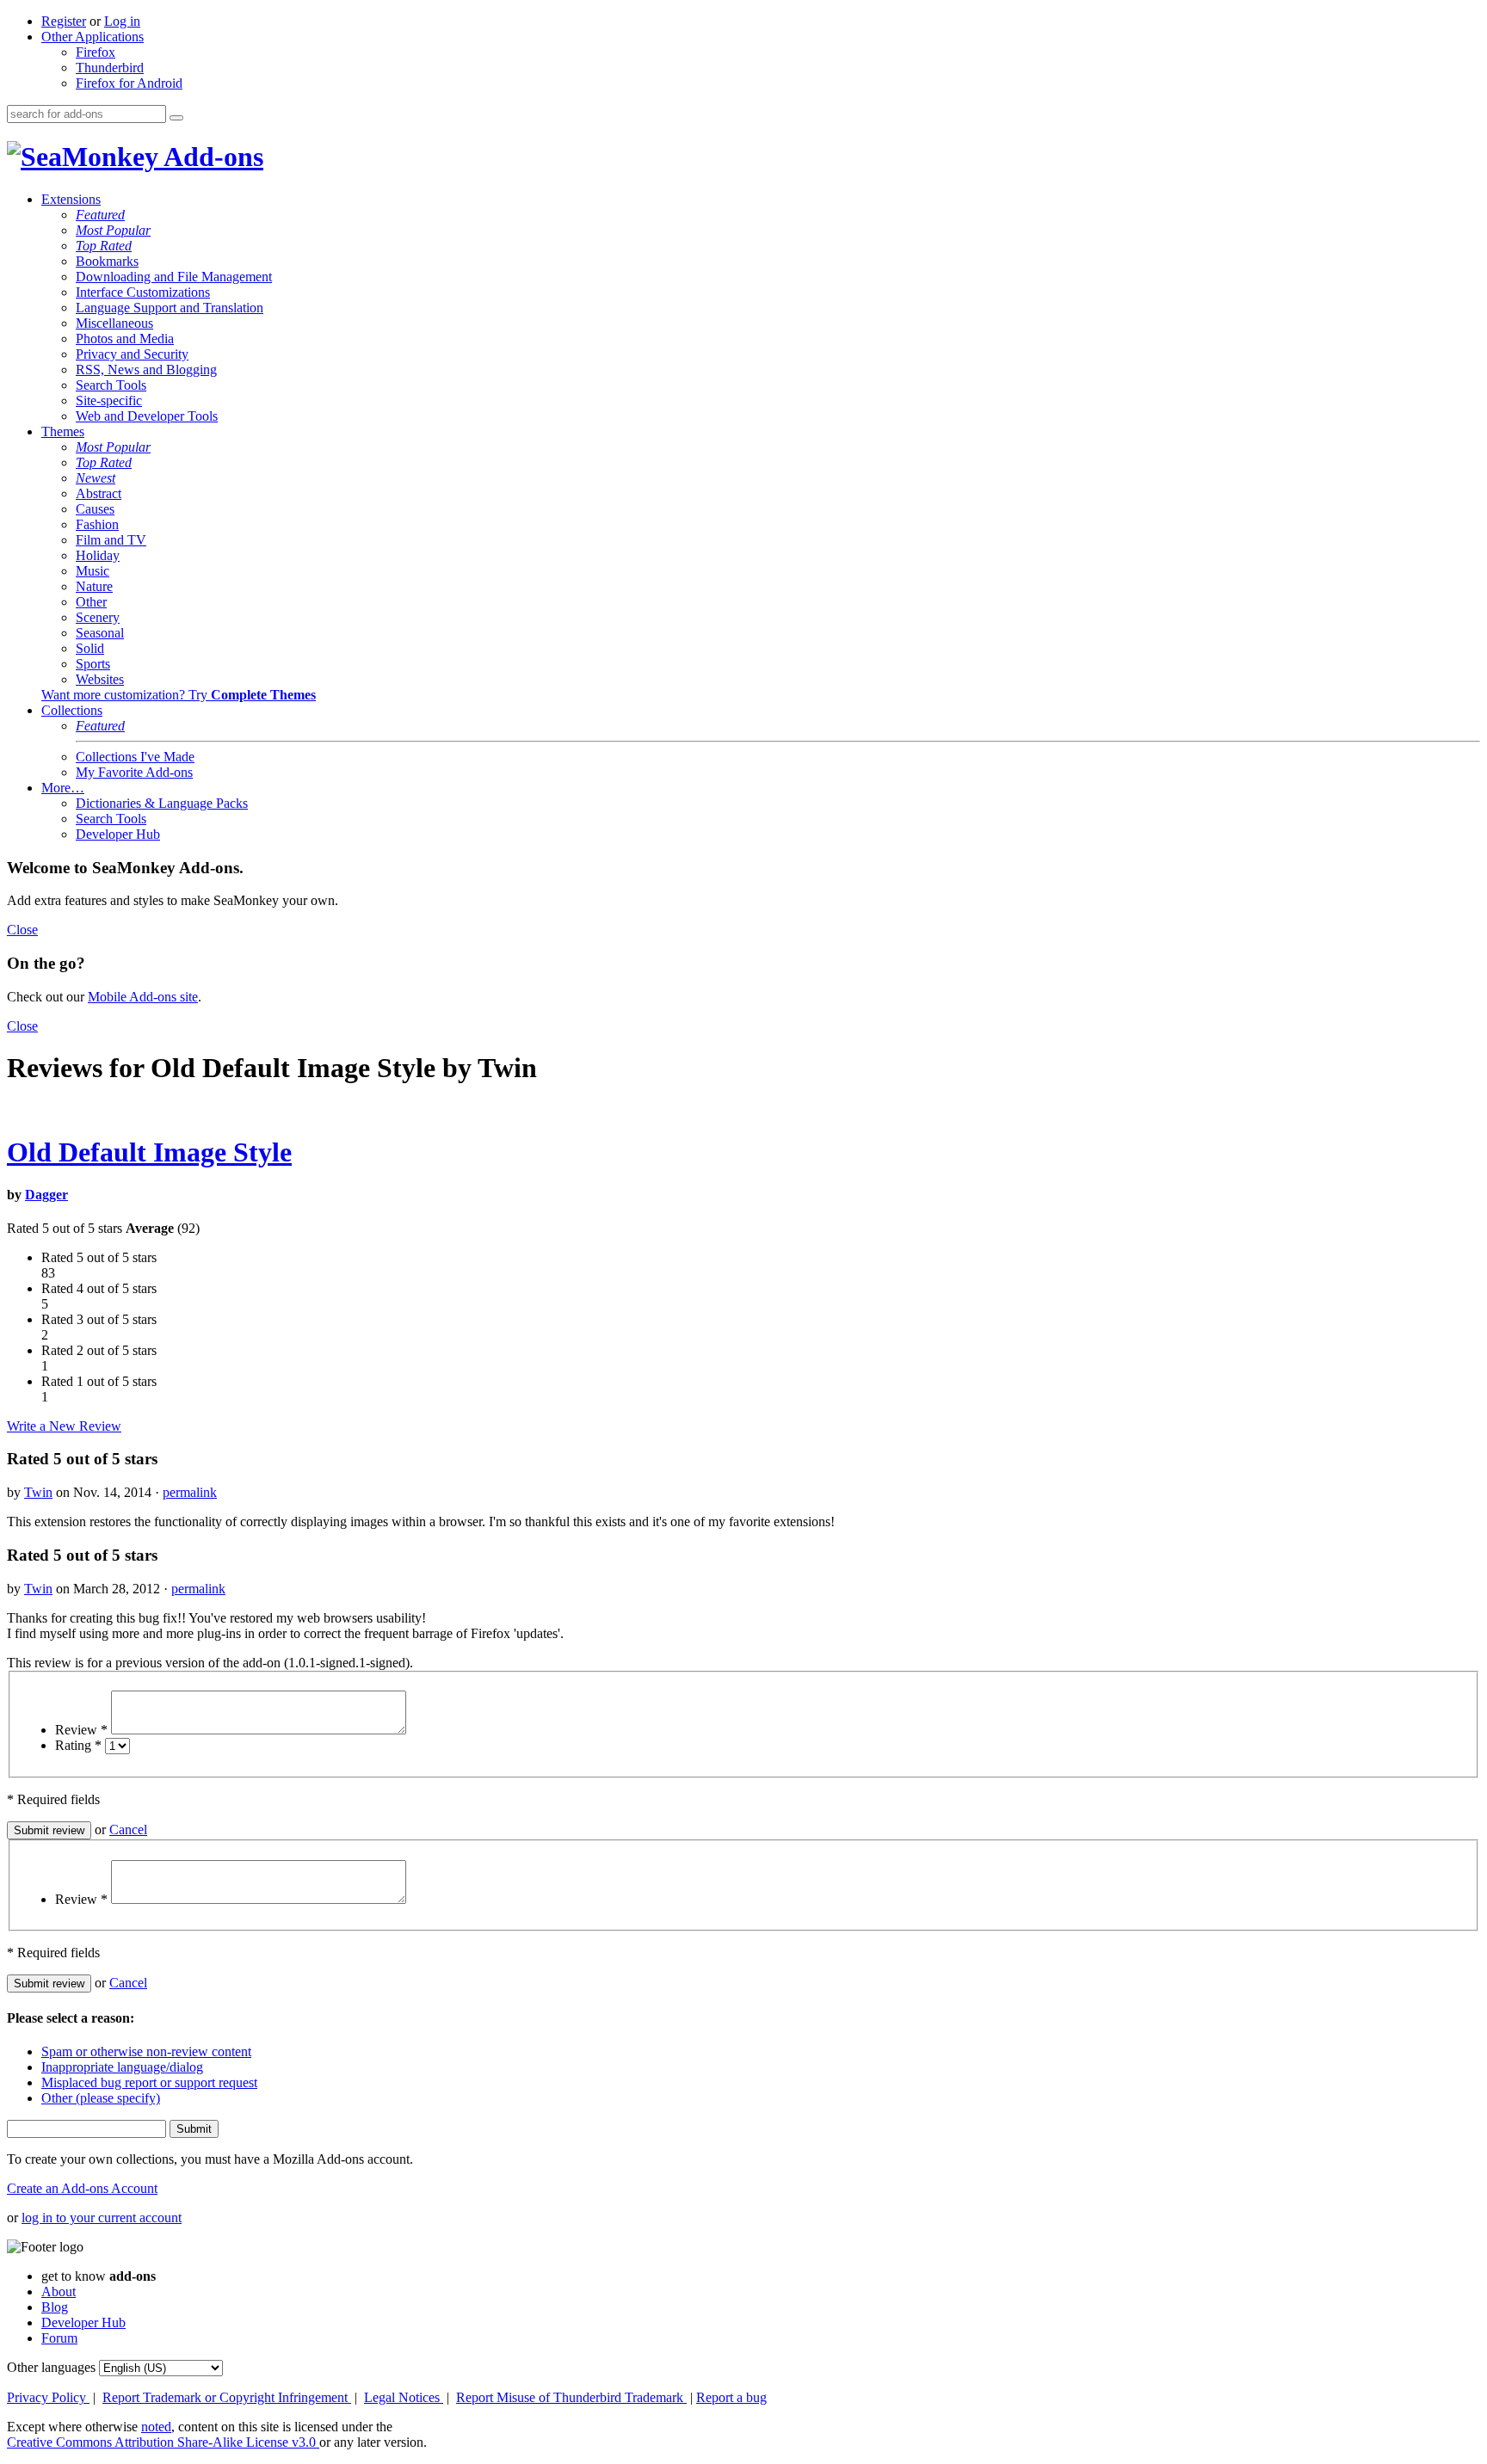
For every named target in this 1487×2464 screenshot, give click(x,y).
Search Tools (111, 385)
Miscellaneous (114, 323)
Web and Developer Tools (147, 416)
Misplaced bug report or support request (149, 2082)
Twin (38, 1492)
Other (91, 602)
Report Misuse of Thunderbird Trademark (571, 2397)
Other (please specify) (101, 2098)
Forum (59, 2338)
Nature (94, 586)
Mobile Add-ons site (143, 997)
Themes (63, 431)
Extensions (71, 199)
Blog (55, 2307)
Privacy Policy (48, 2397)
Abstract (99, 493)
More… (63, 788)
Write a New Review (64, 1426)
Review (81, 1730)
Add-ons (211, 157)
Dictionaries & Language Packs (162, 803)
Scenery (98, 617)
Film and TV (111, 540)
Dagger (46, 1195)
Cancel (128, 1830)
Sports (93, 664)
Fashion (97, 524)
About (59, 2292)
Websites (100, 679)
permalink (190, 1492)
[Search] (176, 118)
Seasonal (100, 633)
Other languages (51, 2367)
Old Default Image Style (149, 1152)
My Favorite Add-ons (134, 772)
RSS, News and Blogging (146, 370)
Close (22, 930)
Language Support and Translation (170, 308)
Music (93, 571)
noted (156, 2427)
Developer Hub (118, 834)
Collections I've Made (135, 757)
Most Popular (113, 230)
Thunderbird (110, 68)
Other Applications (93, 37)
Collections (72, 710)
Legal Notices (404, 2397)
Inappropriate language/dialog (122, 2067)
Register (64, 21)
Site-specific (109, 400)
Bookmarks (107, 261)
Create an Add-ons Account (82, 2188)
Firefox (96, 52)
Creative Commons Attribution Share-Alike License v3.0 (163, 2442)
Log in (122, 21)
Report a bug (731, 2397)
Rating (78, 1745)
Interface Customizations (143, 292)
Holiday (98, 555)
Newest (96, 478)
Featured (100, 215)
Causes (95, 509)
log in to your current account (102, 2218)
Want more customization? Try (179, 695)
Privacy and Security (132, 354)
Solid (90, 648)
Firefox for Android (129, 83)
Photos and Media (125, 339)
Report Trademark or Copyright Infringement (227, 2397)
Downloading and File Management (174, 277)
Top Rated (104, 246)
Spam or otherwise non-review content (146, 2051)
